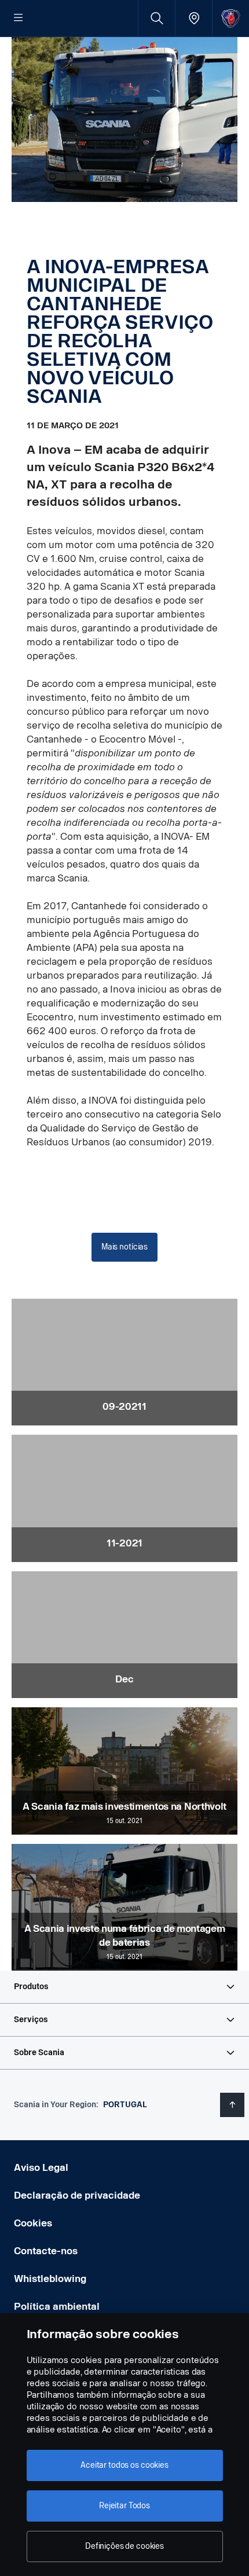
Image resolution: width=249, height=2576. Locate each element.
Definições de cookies (124, 2546)
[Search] (157, 18)
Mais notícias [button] (124, 1247)
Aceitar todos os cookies (124, 2465)
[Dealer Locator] (194, 18)
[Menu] (19, 19)
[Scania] (231, 18)
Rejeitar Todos (124, 2506)
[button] (124, 1987)
